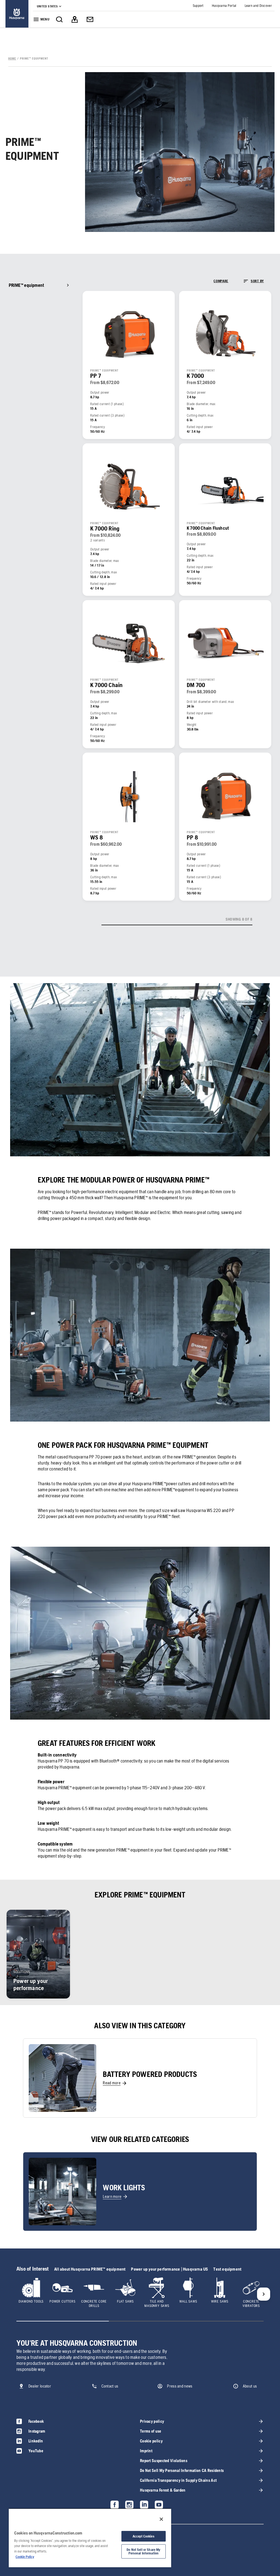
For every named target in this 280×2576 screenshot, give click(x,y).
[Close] (161, 2519)
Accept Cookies (144, 2536)
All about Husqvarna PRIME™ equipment (90, 2269)
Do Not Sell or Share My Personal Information (143, 2551)
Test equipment (227, 2269)
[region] (90, 2538)
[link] (17, 14)
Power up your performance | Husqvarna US (169, 2269)
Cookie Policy (25, 2557)
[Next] (264, 2294)
